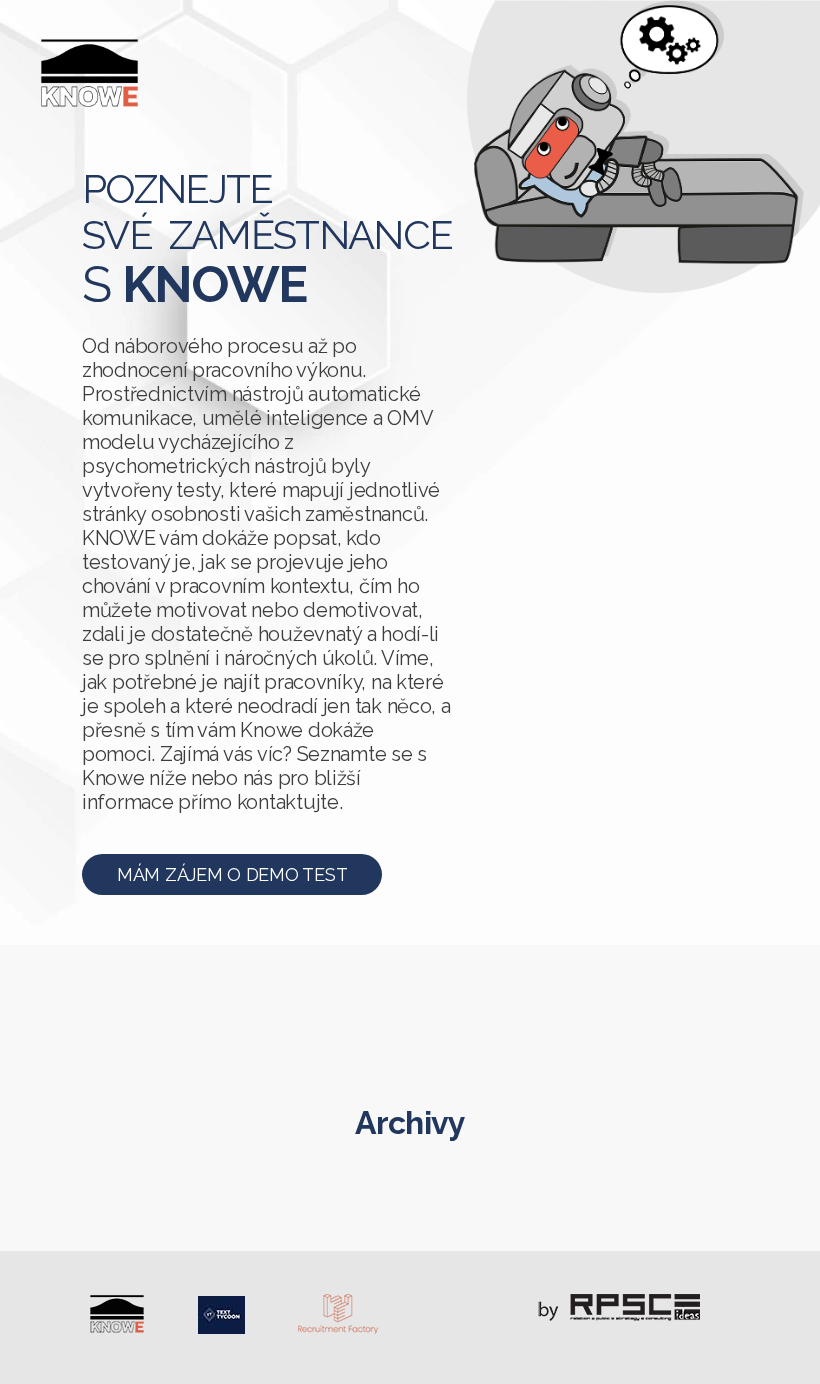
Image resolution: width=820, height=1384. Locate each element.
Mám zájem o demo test (232, 874)
